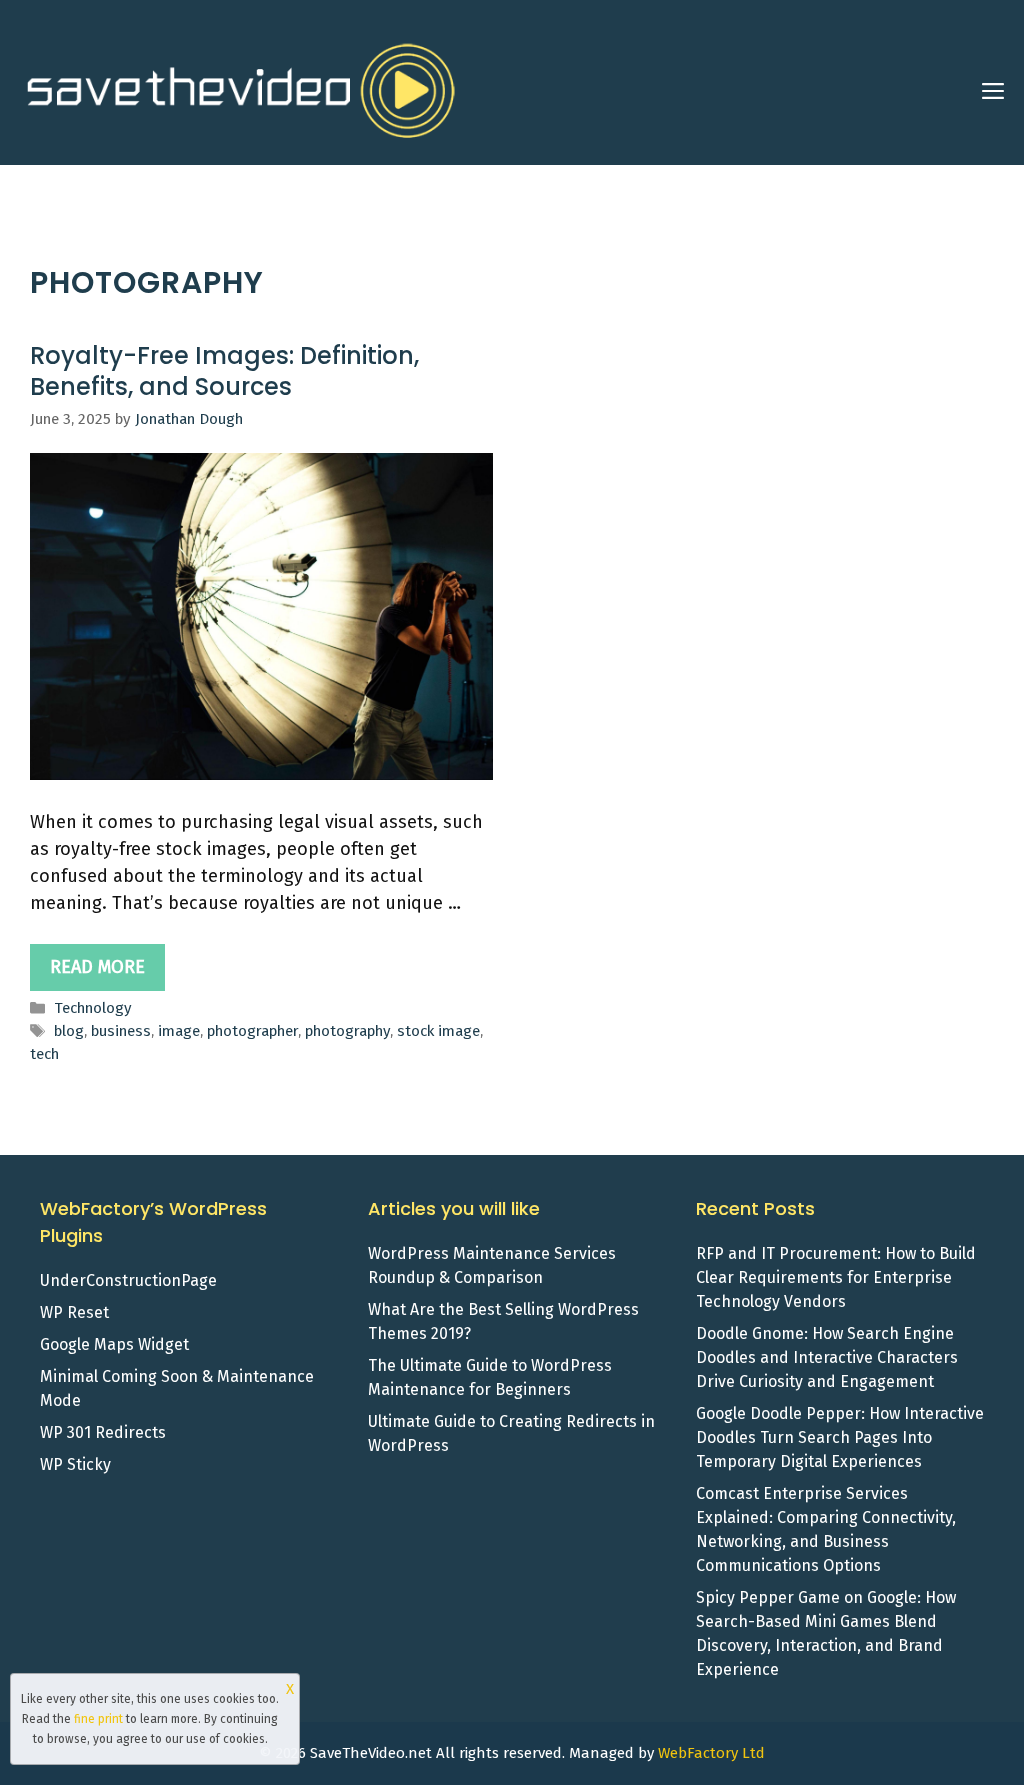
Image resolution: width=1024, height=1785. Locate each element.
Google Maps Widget (114, 1344)
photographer (252, 1031)
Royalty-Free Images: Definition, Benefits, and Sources (224, 371)
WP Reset (74, 1312)
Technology (93, 1008)
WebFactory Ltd (711, 1753)
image (179, 1031)
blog (69, 1031)
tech (44, 1054)
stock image (438, 1031)
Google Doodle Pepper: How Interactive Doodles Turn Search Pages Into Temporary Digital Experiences (840, 1437)
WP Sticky (75, 1464)
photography (347, 1031)
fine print (98, 1719)
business (121, 1031)
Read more (97, 967)
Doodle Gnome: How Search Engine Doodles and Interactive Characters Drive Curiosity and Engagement (827, 1357)
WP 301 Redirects (103, 1432)
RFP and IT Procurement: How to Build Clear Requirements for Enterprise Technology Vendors (836, 1277)
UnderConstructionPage (128, 1280)
